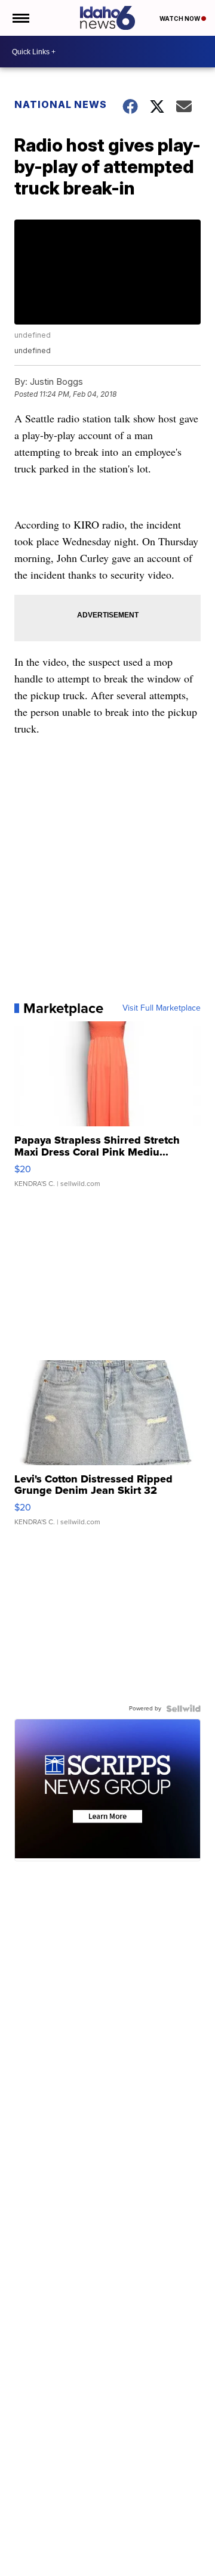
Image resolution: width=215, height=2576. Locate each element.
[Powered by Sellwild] (183, 1709)
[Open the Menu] (20, 18)
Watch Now (180, 18)
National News (61, 104)
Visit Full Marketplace (162, 1008)
